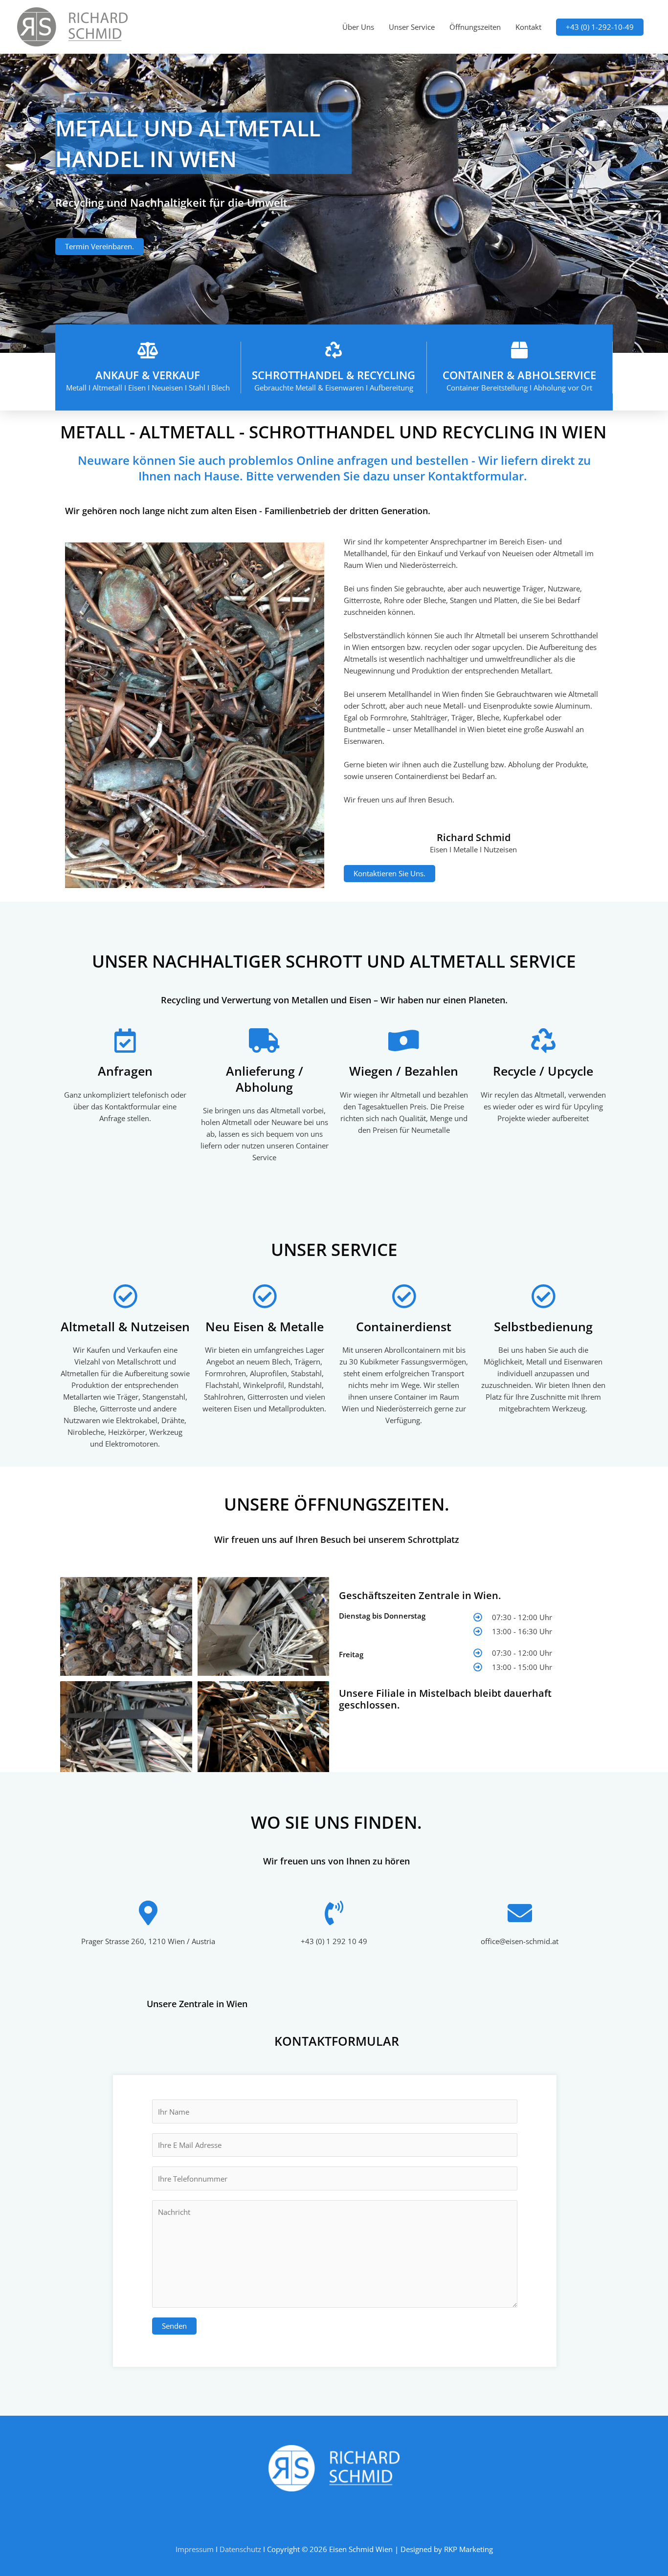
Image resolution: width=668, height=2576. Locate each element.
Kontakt (528, 27)
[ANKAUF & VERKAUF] (148, 350)
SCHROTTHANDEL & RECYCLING (334, 375)
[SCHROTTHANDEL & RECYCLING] (334, 350)
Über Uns (358, 27)
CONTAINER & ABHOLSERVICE (519, 375)
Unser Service (412, 27)
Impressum (195, 2549)
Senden (174, 2326)
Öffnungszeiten (475, 27)
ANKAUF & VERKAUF (148, 375)
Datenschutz (240, 2549)
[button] (600, 27)
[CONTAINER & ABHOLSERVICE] (519, 350)
